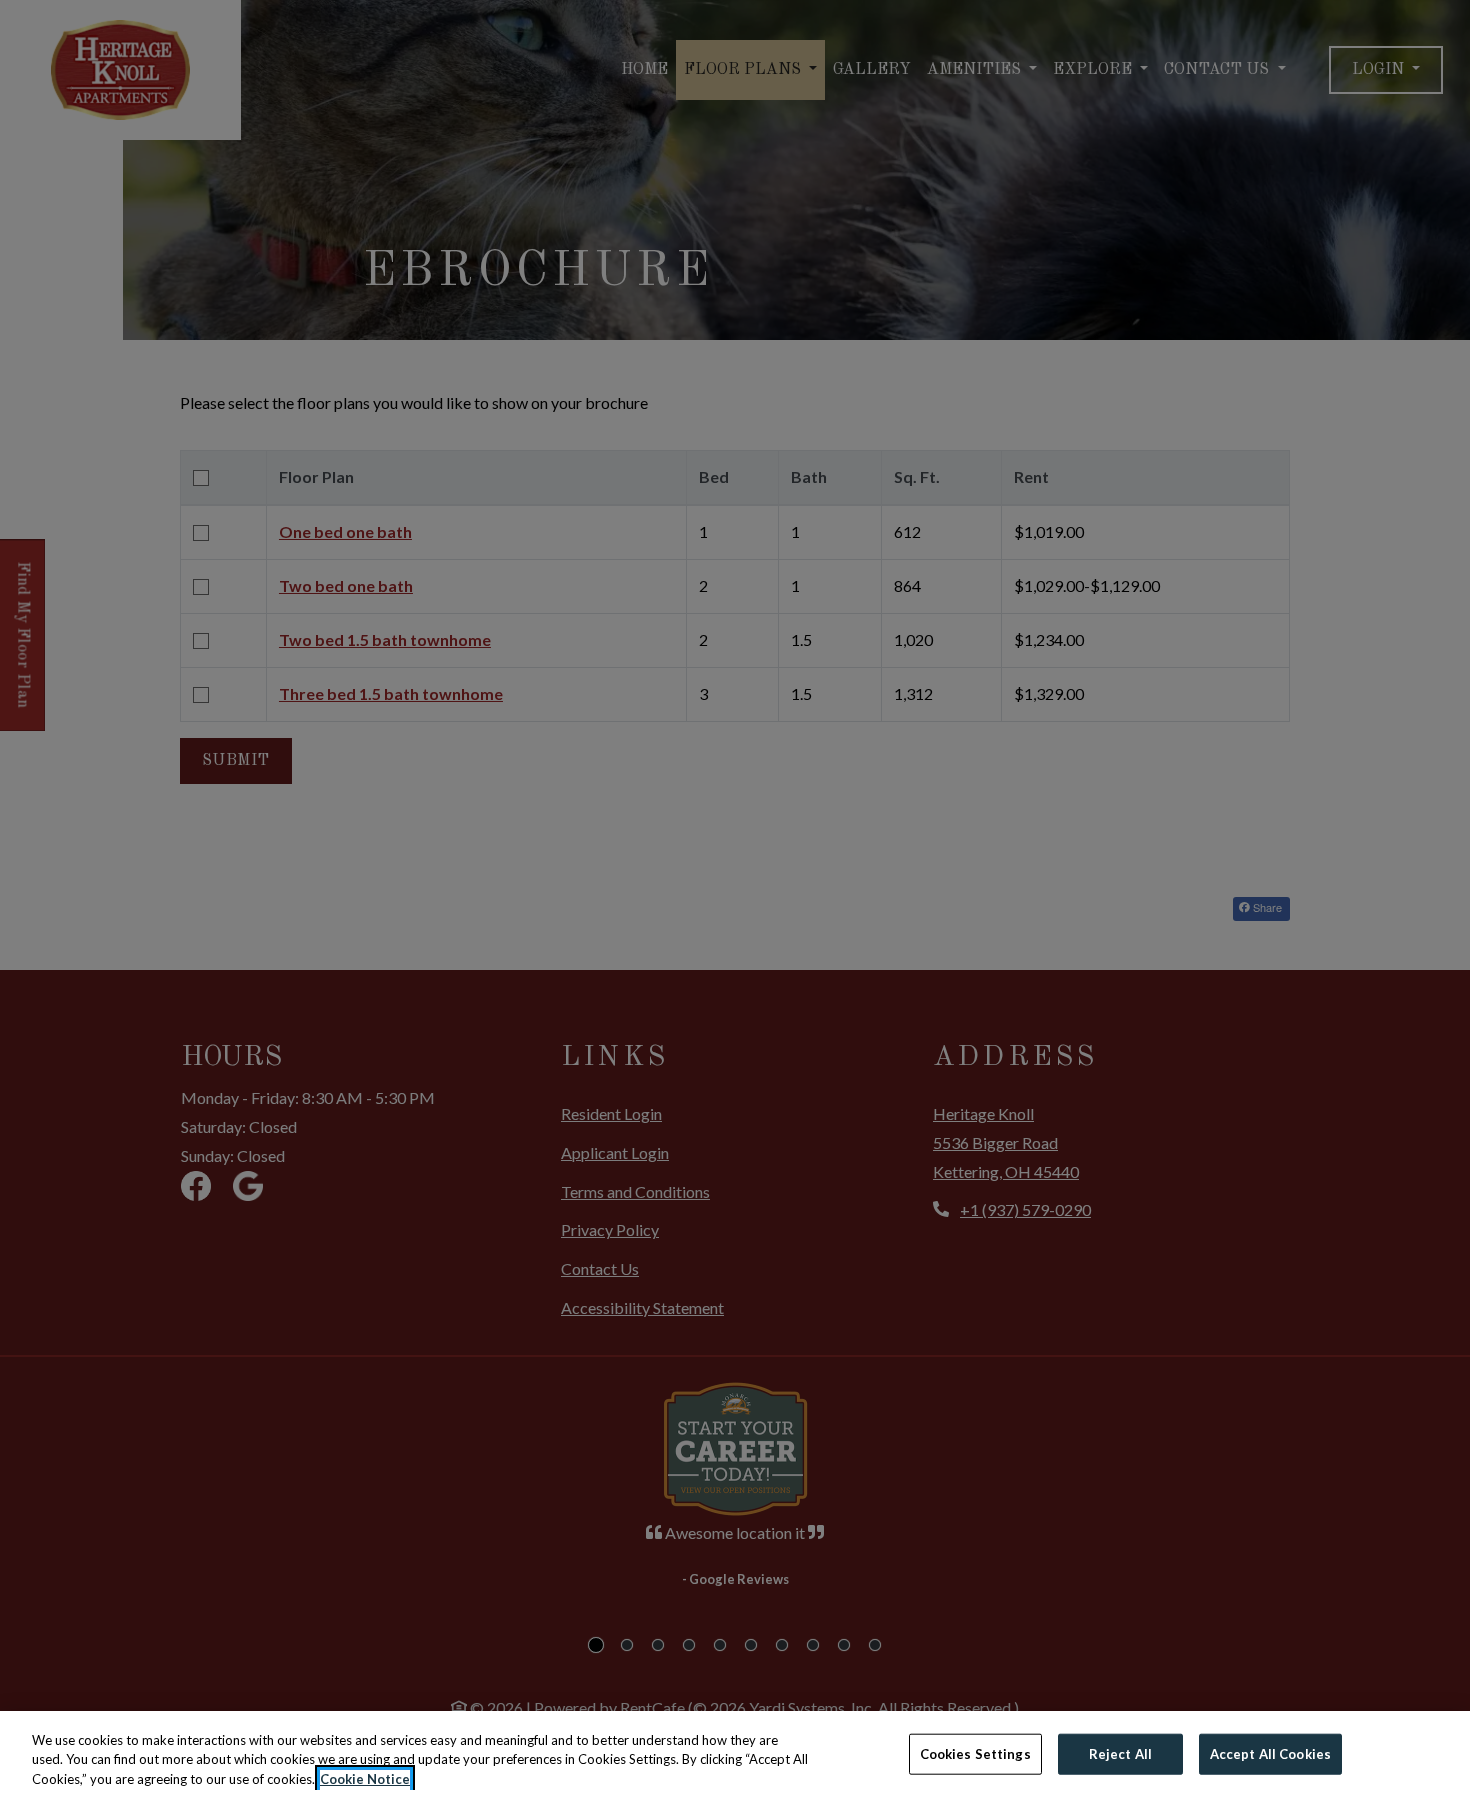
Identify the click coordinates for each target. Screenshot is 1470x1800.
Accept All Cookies (1270, 1753)
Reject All (1120, 1753)
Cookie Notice (365, 1779)
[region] (735, 1755)
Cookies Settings (975, 1753)
